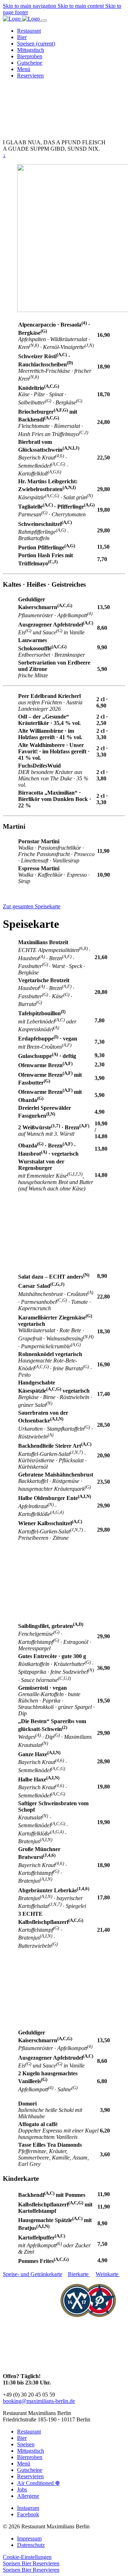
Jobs (22, 2489)
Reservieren (30, 2476)
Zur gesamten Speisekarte (32, 906)
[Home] (22, 19)
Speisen (26, 2444)
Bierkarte (79, 2274)
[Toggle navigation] (44, 21)
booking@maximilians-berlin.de (39, 2401)
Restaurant (29, 2432)
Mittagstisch (31, 2451)
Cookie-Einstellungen (27, 2557)
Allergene (28, 2496)
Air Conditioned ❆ (38, 2483)
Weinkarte (108, 2274)
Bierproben (30, 2457)
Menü (24, 2464)
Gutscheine (30, 2470)
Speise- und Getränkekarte (33, 2274)
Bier (22, 2438)
